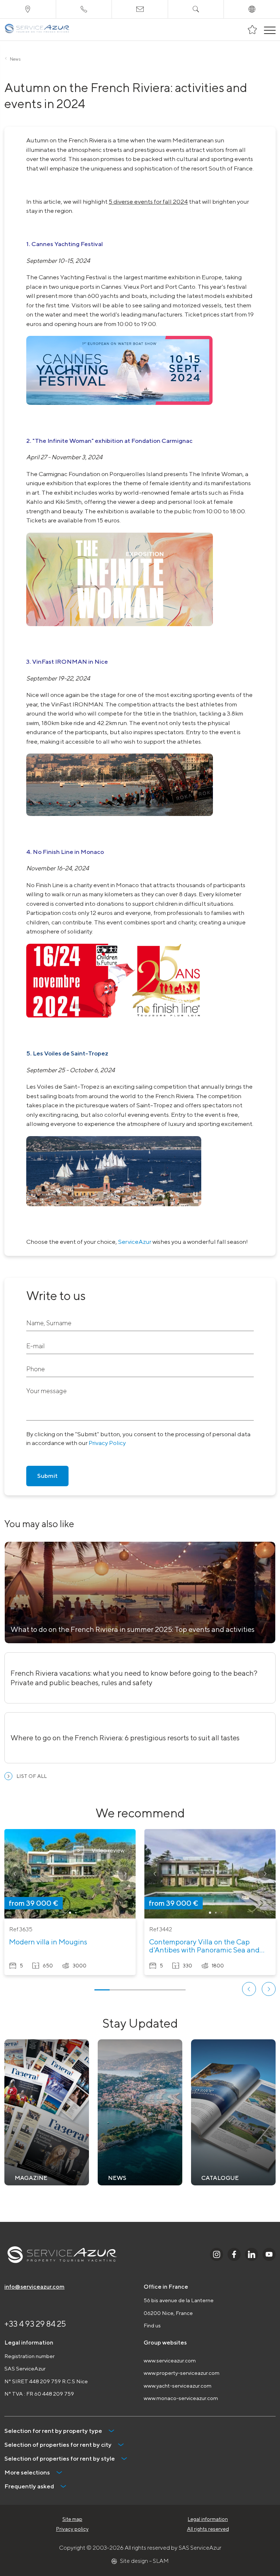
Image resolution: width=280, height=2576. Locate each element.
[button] (15, 1874)
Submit (47, 1476)
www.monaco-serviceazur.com (181, 2398)
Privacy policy (72, 2529)
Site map (72, 2519)
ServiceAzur (135, 1242)
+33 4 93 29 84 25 (35, 2324)
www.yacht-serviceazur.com (178, 2386)
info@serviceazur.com (34, 2287)
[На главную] (37, 30)
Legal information (208, 2519)
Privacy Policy (107, 1443)
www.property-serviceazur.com (182, 2373)
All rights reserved (208, 2529)
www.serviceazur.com (170, 2360)
